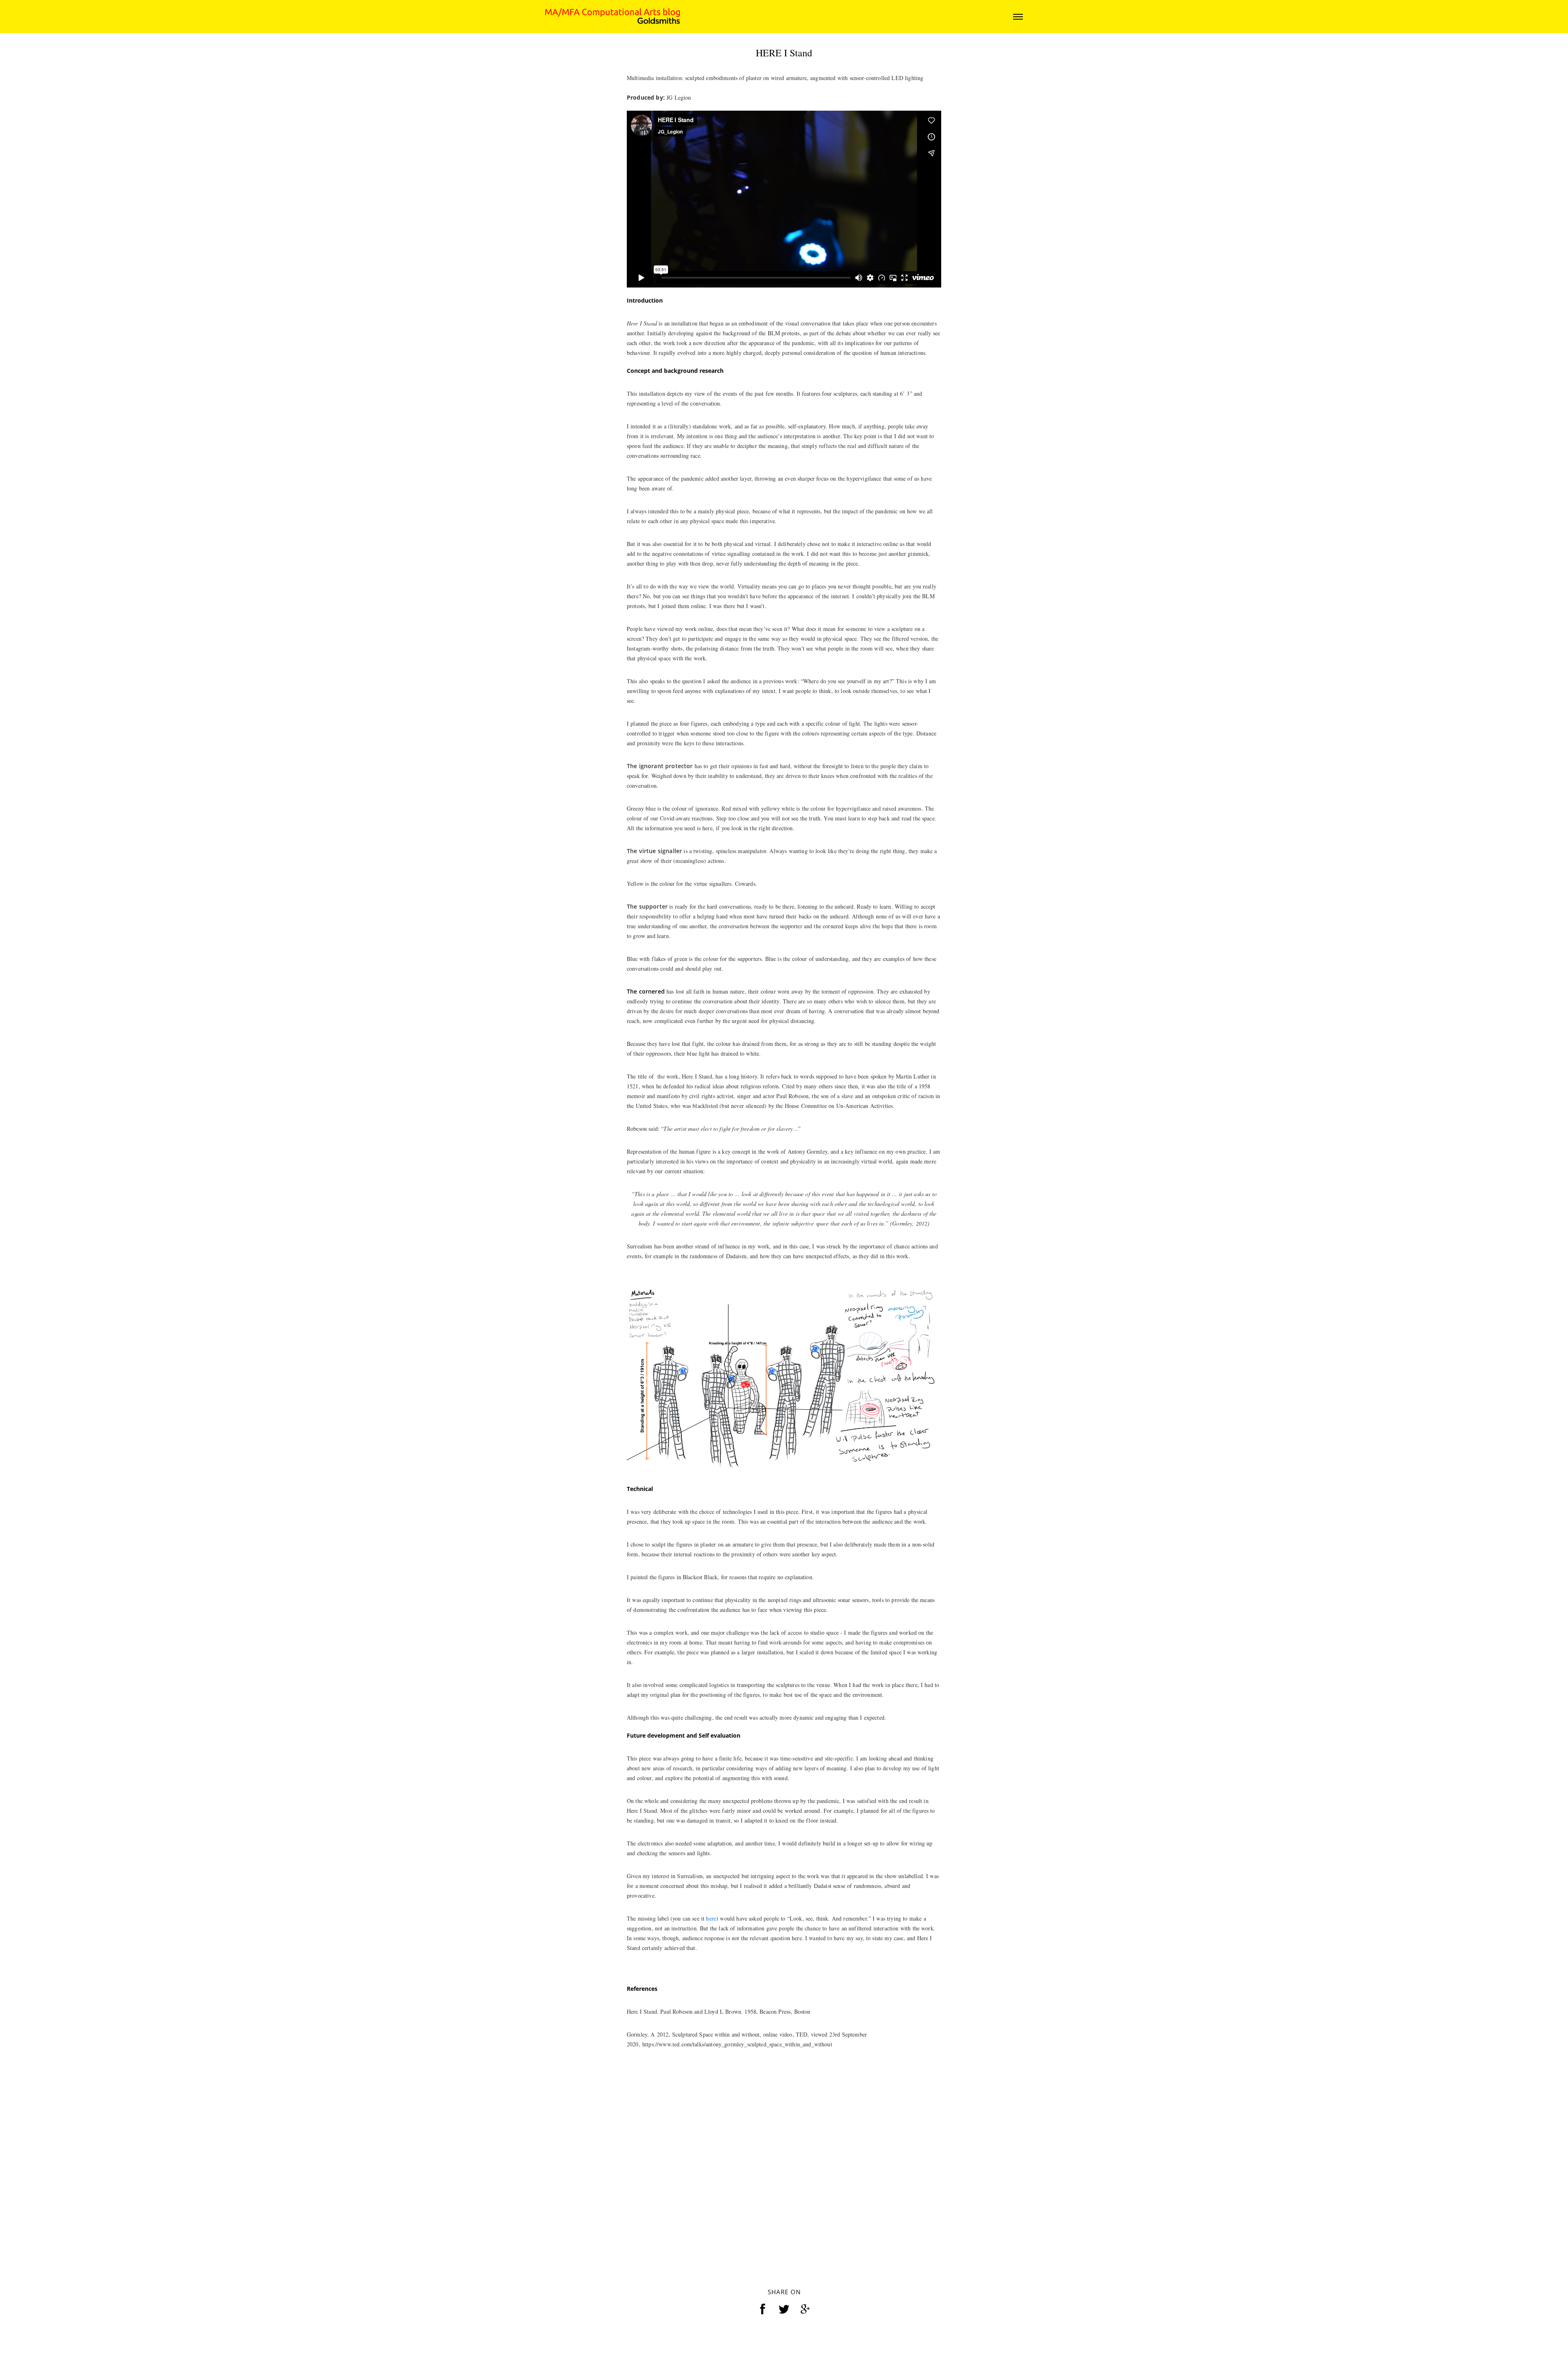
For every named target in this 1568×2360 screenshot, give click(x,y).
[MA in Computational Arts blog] (612, 16)
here (711, 2062)
